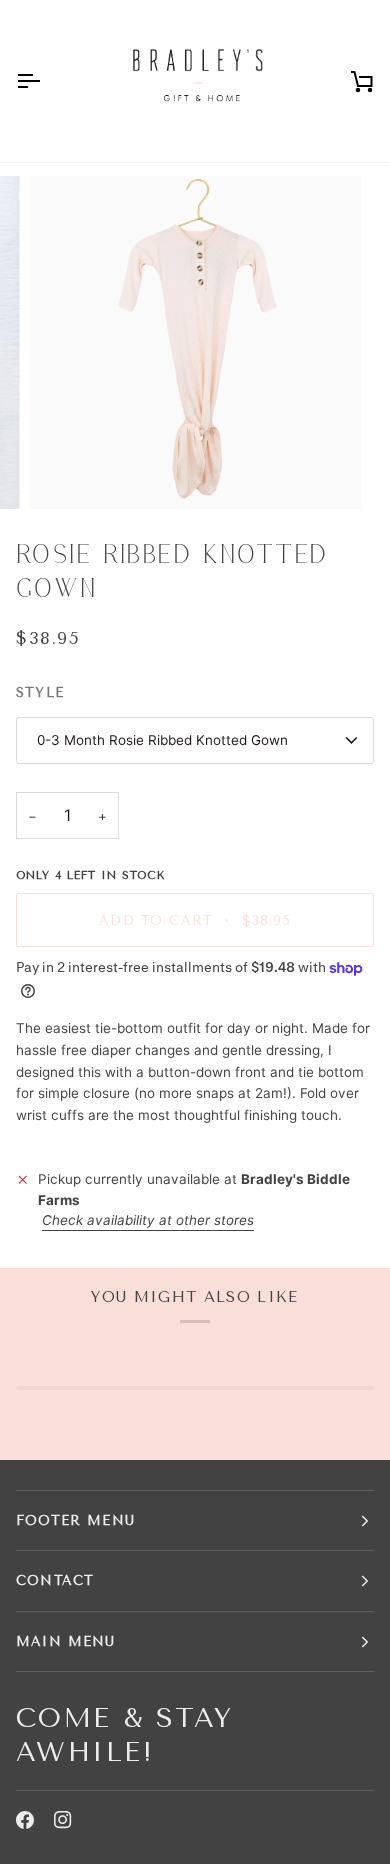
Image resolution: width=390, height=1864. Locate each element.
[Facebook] (25, 1820)
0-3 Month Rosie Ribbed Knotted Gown (162, 740)
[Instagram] (63, 1820)
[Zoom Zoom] (195, 342)
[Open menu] (46, 81)
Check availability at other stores (148, 1220)
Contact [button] (55, 1580)
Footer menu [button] (75, 1520)
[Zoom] (66, 471)
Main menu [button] (66, 1641)
